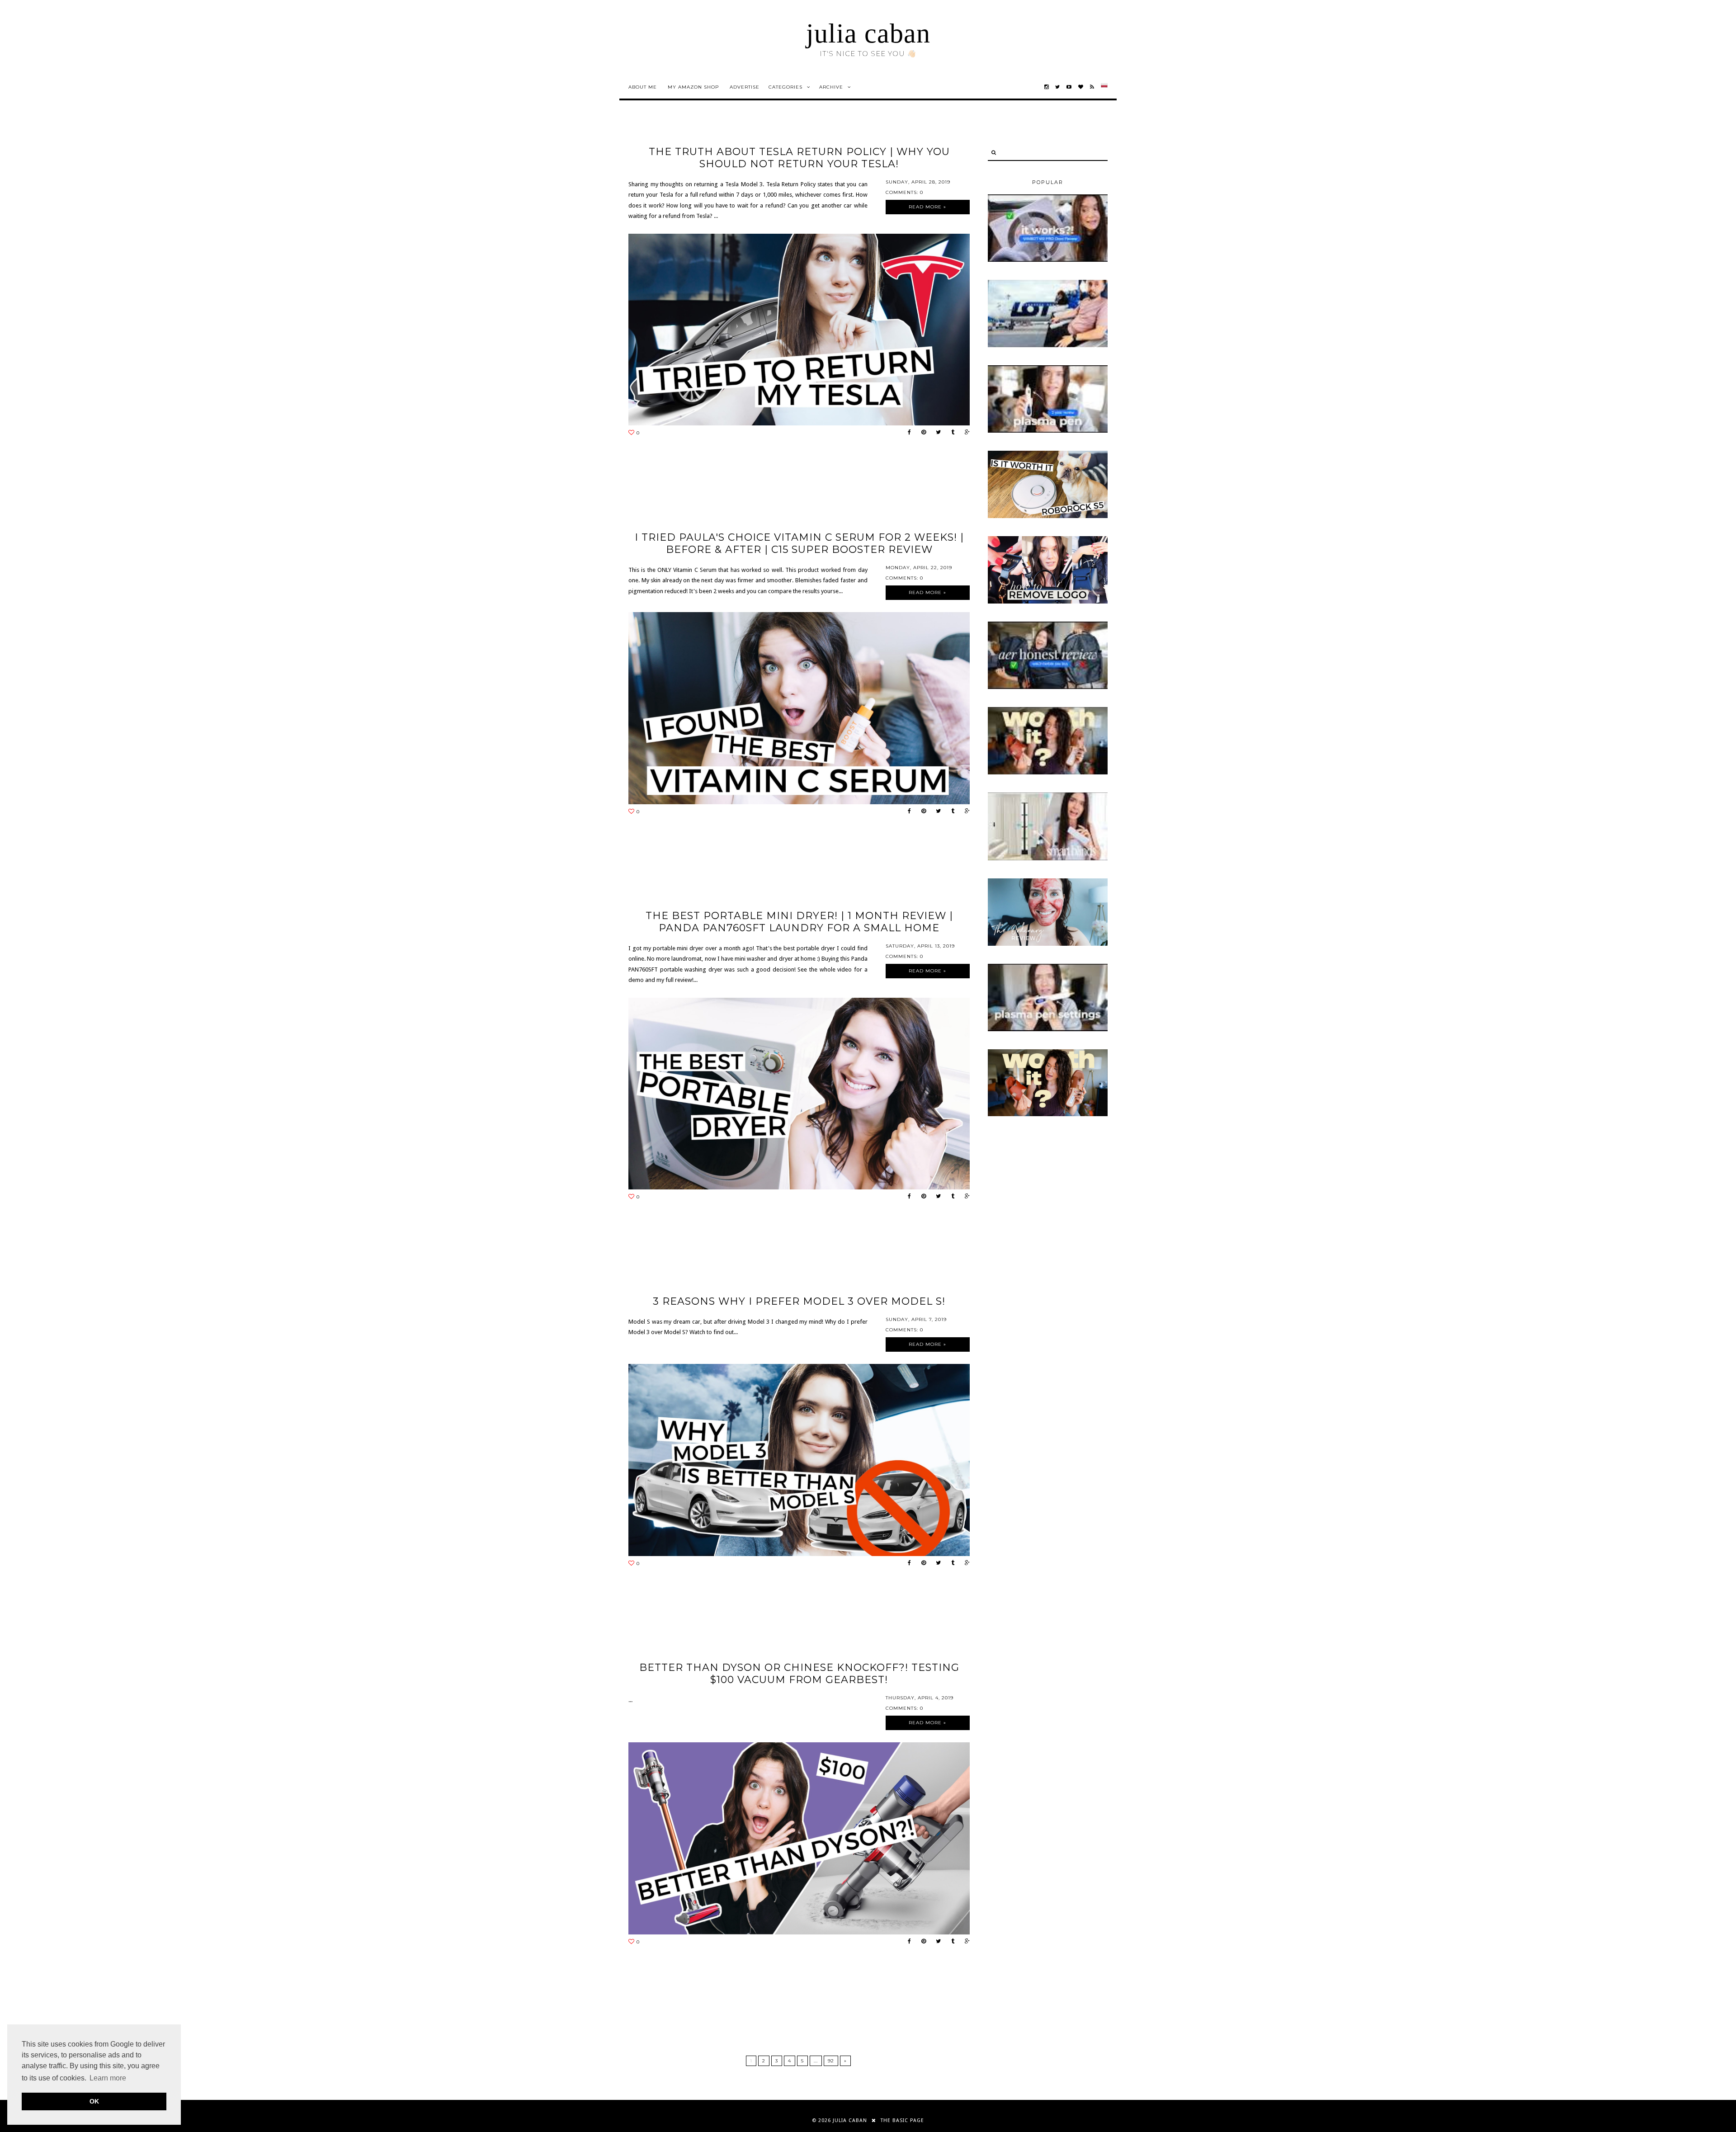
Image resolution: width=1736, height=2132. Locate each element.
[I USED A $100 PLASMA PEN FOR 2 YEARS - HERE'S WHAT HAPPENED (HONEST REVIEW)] (1048, 431)
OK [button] (94, 2101)
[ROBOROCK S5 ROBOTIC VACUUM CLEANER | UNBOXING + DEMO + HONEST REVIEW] (1048, 516)
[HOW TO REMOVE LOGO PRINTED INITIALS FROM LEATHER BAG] (1048, 602)
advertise (745, 87)
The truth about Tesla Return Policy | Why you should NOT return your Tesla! (799, 158)
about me (643, 87)
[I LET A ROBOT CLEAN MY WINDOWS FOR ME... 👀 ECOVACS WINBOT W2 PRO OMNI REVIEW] (1048, 260)
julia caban (868, 33)
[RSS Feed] (1092, 87)
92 (831, 2061)
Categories (785, 87)
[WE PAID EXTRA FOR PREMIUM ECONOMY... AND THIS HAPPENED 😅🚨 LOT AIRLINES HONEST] (1048, 345)
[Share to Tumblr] (951, 432)
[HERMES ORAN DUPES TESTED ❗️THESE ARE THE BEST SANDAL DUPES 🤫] (1048, 773)
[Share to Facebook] (907, 432)
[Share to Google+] (965, 432)
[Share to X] (936, 432)
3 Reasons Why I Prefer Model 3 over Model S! (799, 1301)
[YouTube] (1069, 87)
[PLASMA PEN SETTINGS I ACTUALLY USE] (1048, 1029)
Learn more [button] (108, 2078)
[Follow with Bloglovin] (1081, 87)
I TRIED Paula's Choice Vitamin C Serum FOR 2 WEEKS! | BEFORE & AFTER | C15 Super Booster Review (799, 543)
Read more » (927, 207)
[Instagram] (1047, 87)
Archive (831, 87)
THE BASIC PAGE (902, 2120)
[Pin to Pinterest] (921, 432)
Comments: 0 (904, 192)
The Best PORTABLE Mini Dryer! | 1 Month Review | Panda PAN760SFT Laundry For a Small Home (799, 922)
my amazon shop (693, 87)
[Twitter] (1058, 87)
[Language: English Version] (1104, 87)
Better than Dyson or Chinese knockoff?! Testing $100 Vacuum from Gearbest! (799, 1674)
